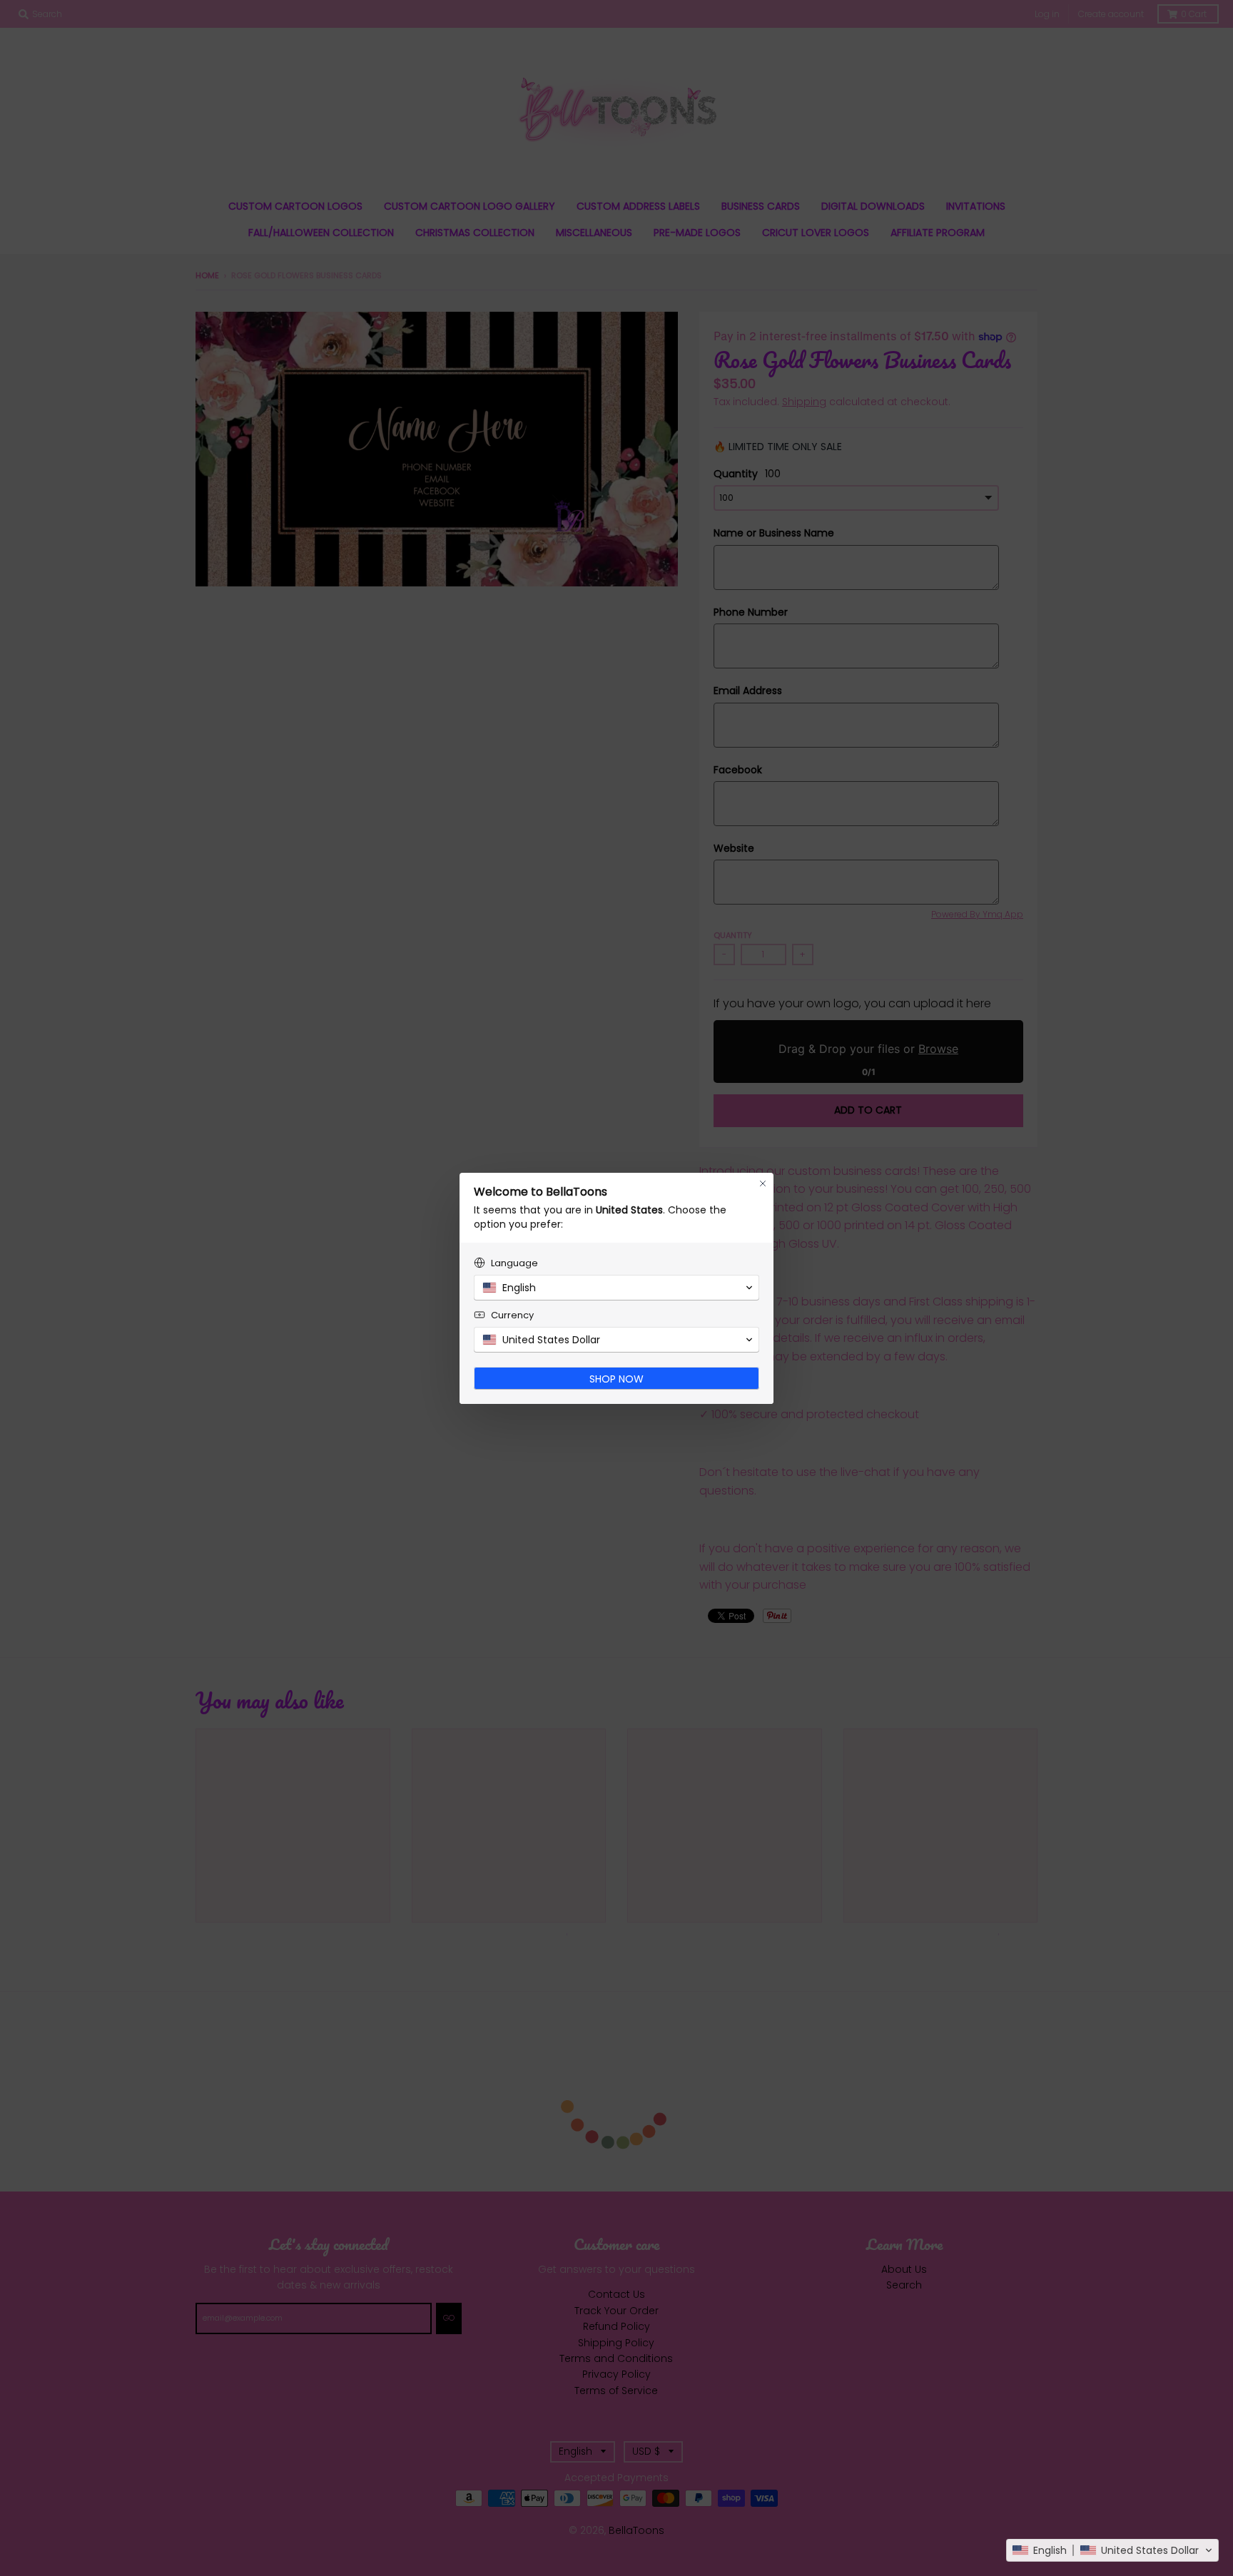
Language (514, 1263)
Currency (512, 1315)
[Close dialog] (763, 1183)
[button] (1112, 2550)
